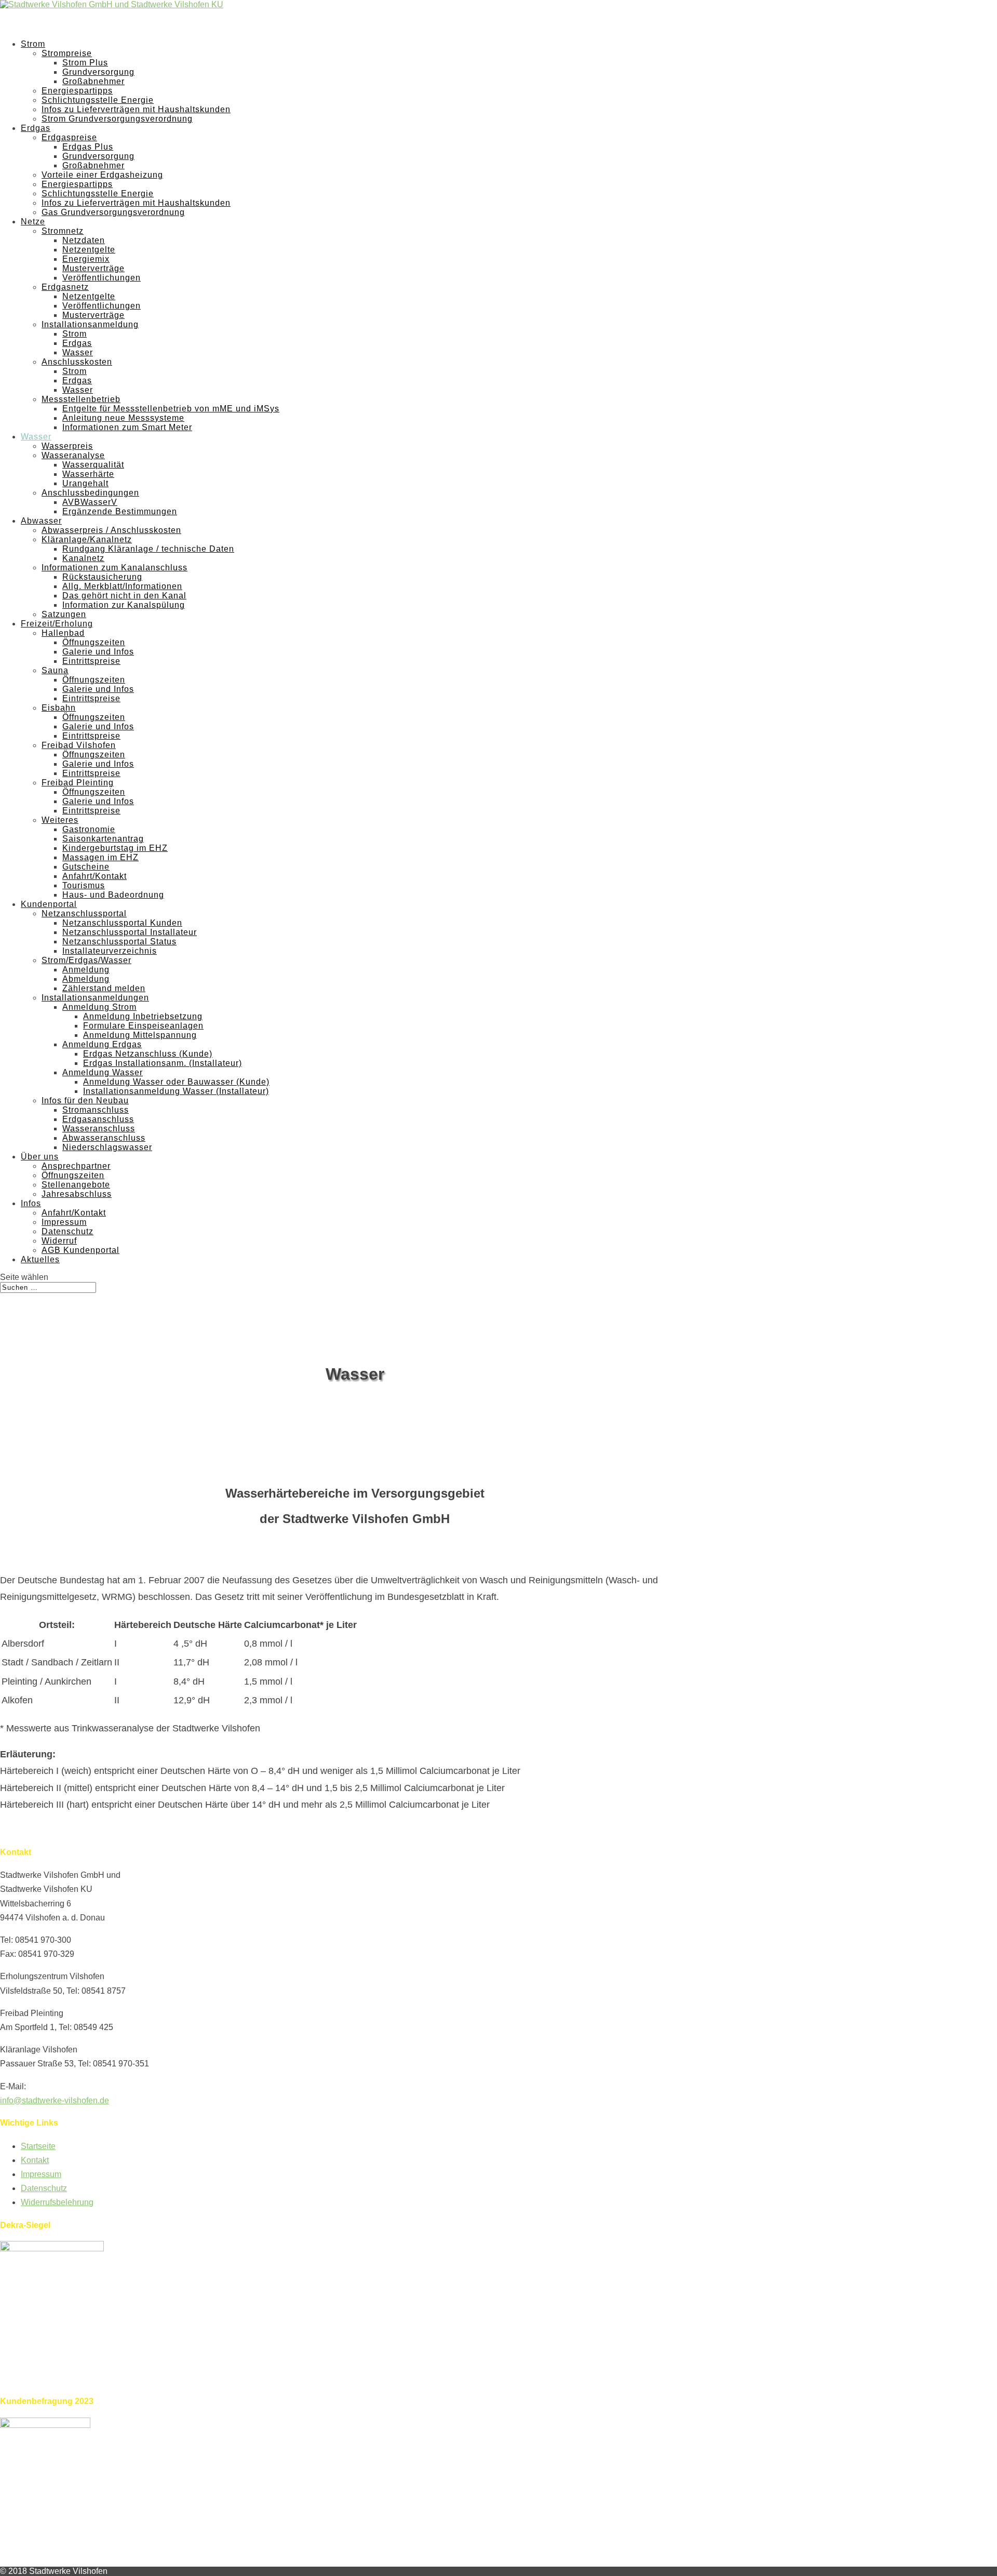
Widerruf (59, 1241)
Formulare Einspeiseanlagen (143, 1026)
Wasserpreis (67, 446)
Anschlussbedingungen (90, 493)
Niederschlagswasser (107, 1147)
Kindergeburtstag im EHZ (115, 848)
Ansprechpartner (76, 1166)
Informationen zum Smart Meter (127, 427)
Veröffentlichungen (102, 278)
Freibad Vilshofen (79, 745)
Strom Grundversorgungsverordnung (117, 119)
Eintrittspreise (91, 661)
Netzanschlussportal (84, 913)
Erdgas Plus (88, 147)
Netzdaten (84, 240)
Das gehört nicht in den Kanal (124, 596)
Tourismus (84, 885)
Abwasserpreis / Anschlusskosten (111, 530)
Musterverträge (93, 268)
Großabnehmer (93, 81)
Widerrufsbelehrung (57, 2202)
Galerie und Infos (98, 652)
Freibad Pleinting (78, 783)
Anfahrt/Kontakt (95, 876)
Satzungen (64, 614)
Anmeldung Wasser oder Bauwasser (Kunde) (176, 1082)
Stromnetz (63, 231)
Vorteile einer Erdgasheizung (102, 175)
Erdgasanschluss (98, 1119)
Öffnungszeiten (94, 642)
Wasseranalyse (73, 455)
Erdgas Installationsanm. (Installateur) (163, 1063)
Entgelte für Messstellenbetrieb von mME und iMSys (171, 409)
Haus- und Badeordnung (113, 895)
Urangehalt (85, 483)
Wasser (78, 352)
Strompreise (67, 53)
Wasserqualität (93, 465)
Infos (31, 1203)
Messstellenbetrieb (81, 399)
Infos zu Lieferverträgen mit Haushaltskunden (136, 109)
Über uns (40, 1157)
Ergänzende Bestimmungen (120, 511)
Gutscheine (86, 867)
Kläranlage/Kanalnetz (87, 539)
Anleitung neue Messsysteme (123, 418)
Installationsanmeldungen (95, 998)
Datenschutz (68, 1231)
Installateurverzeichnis (110, 951)
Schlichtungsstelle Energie (98, 100)
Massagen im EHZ (100, 857)
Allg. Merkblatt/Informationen (122, 586)
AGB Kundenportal (80, 1250)
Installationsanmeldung (90, 324)
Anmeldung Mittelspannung (140, 1035)
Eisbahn (59, 708)
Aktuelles (40, 1259)
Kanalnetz (83, 558)
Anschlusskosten (77, 362)
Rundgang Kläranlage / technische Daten (148, 549)
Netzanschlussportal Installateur (130, 932)
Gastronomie (89, 829)
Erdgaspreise (69, 137)
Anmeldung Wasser (103, 1072)
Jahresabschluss (77, 1194)
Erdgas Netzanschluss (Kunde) (148, 1054)
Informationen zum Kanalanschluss (114, 568)
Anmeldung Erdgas (102, 1044)
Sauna (55, 670)
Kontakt (35, 2160)
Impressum (64, 1222)
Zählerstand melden (104, 988)
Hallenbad (63, 633)
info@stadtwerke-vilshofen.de (55, 2100)
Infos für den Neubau (85, 1100)
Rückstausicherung (102, 577)
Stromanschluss (96, 1110)
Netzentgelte (89, 250)
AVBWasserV (90, 502)
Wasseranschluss (99, 1129)
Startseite (38, 2146)
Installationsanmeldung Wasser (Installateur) (176, 1091)
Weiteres (60, 820)
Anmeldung (86, 970)
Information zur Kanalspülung (124, 605)
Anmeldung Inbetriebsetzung (143, 1016)
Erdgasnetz (65, 287)
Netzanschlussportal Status (119, 942)
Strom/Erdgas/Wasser (86, 960)
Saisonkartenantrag (103, 839)
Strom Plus (85, 63)
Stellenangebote (76, 1185)
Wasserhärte (88, 474)
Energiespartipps (77, 91)
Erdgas (77, 343)
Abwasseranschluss (104, 1138)
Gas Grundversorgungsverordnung (113, 212)
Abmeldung (86, 979)
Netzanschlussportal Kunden (122, 923)
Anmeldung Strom (99, 1007)
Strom (75, 334)
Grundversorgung (98, 72)
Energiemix (86, 259)
